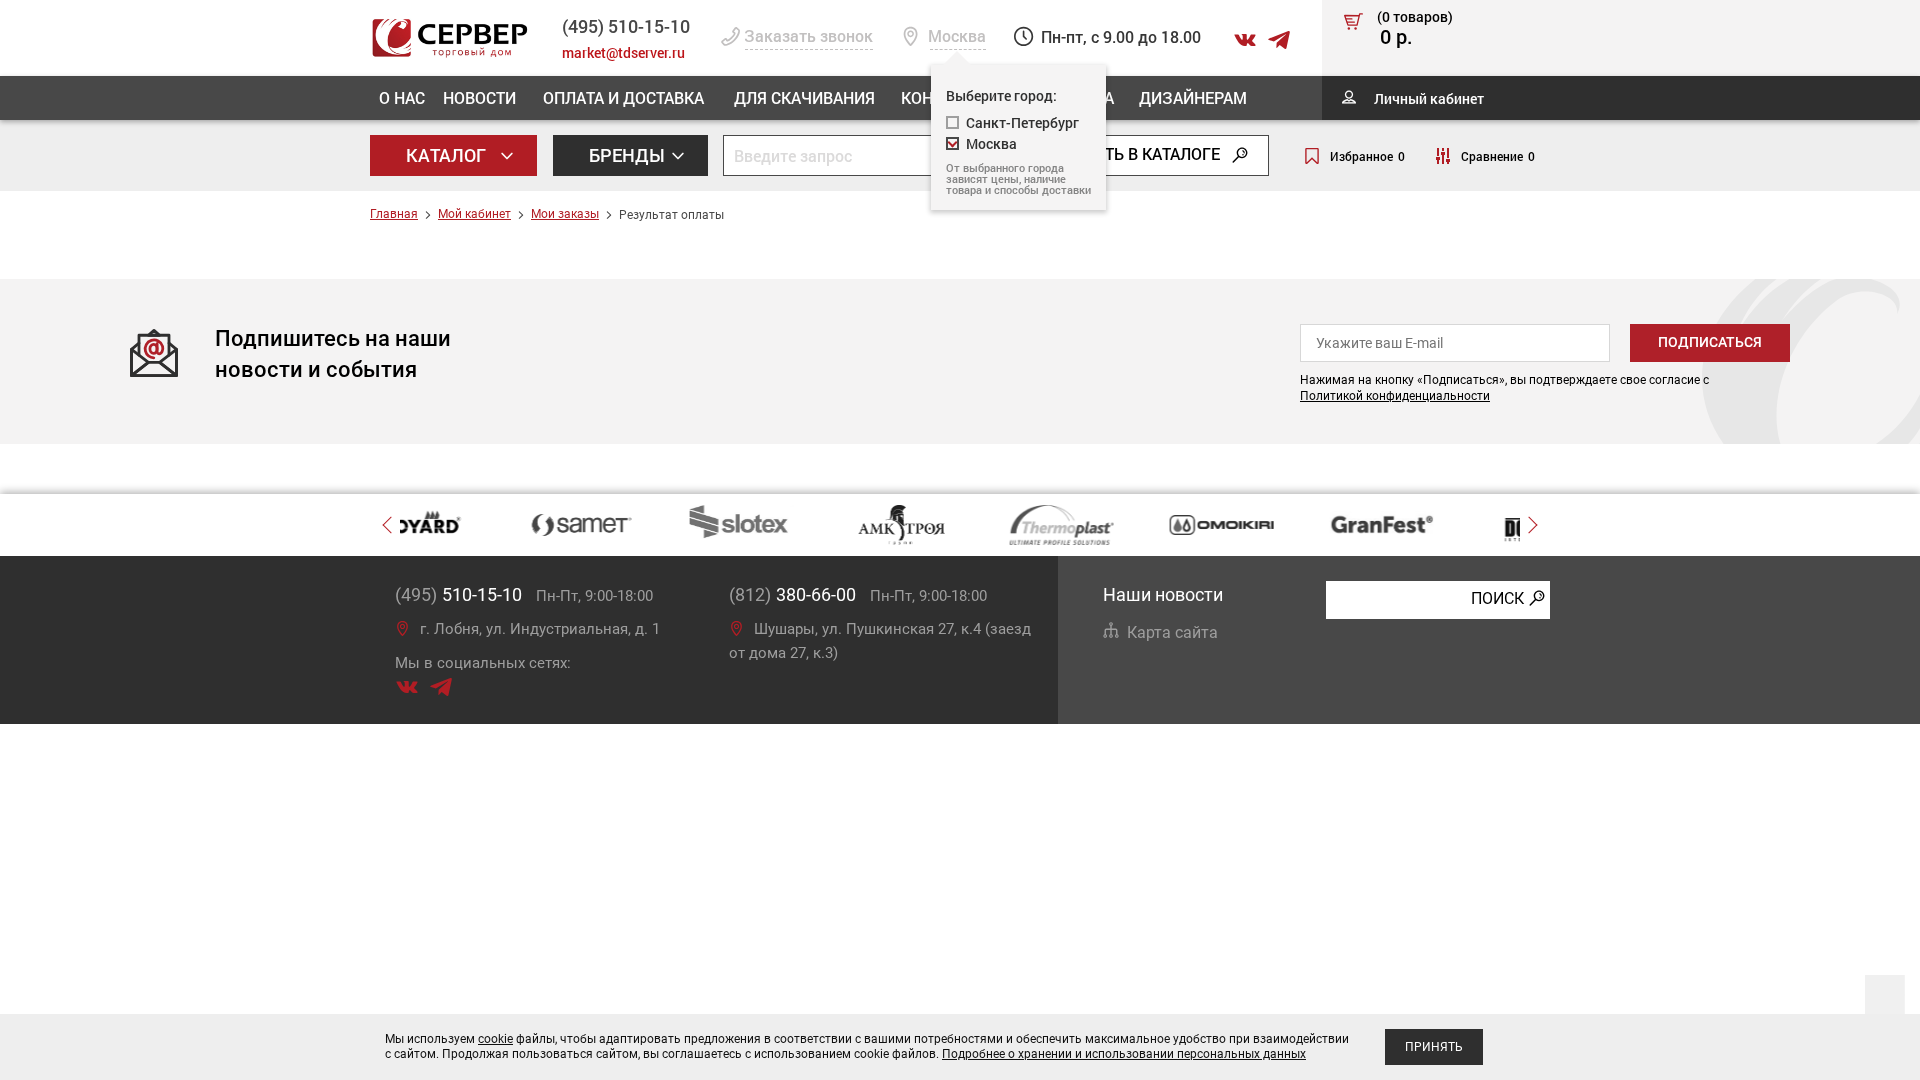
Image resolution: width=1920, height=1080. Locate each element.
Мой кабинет (474, 214)
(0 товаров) (1415, 29)
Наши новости (1163, 594)
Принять (1434, 1047)
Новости (479, 97)
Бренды (629, 155)
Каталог (448, 155)
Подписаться (1710, 342)
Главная (394, 214)
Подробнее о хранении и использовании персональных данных (1124, 1054)
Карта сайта (1172, 632)
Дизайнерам (1193, 97)
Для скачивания (804, 97)
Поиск (1497, 598)
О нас (402, 97)
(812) (792, 594)
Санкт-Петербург (1022, 122)
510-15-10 (626, 26)
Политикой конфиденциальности (1395, 396)
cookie (495, 1039)
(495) (458, 594)
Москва (991, 143)
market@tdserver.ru (623, 52)
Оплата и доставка (623, 97)
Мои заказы (565, 214)
